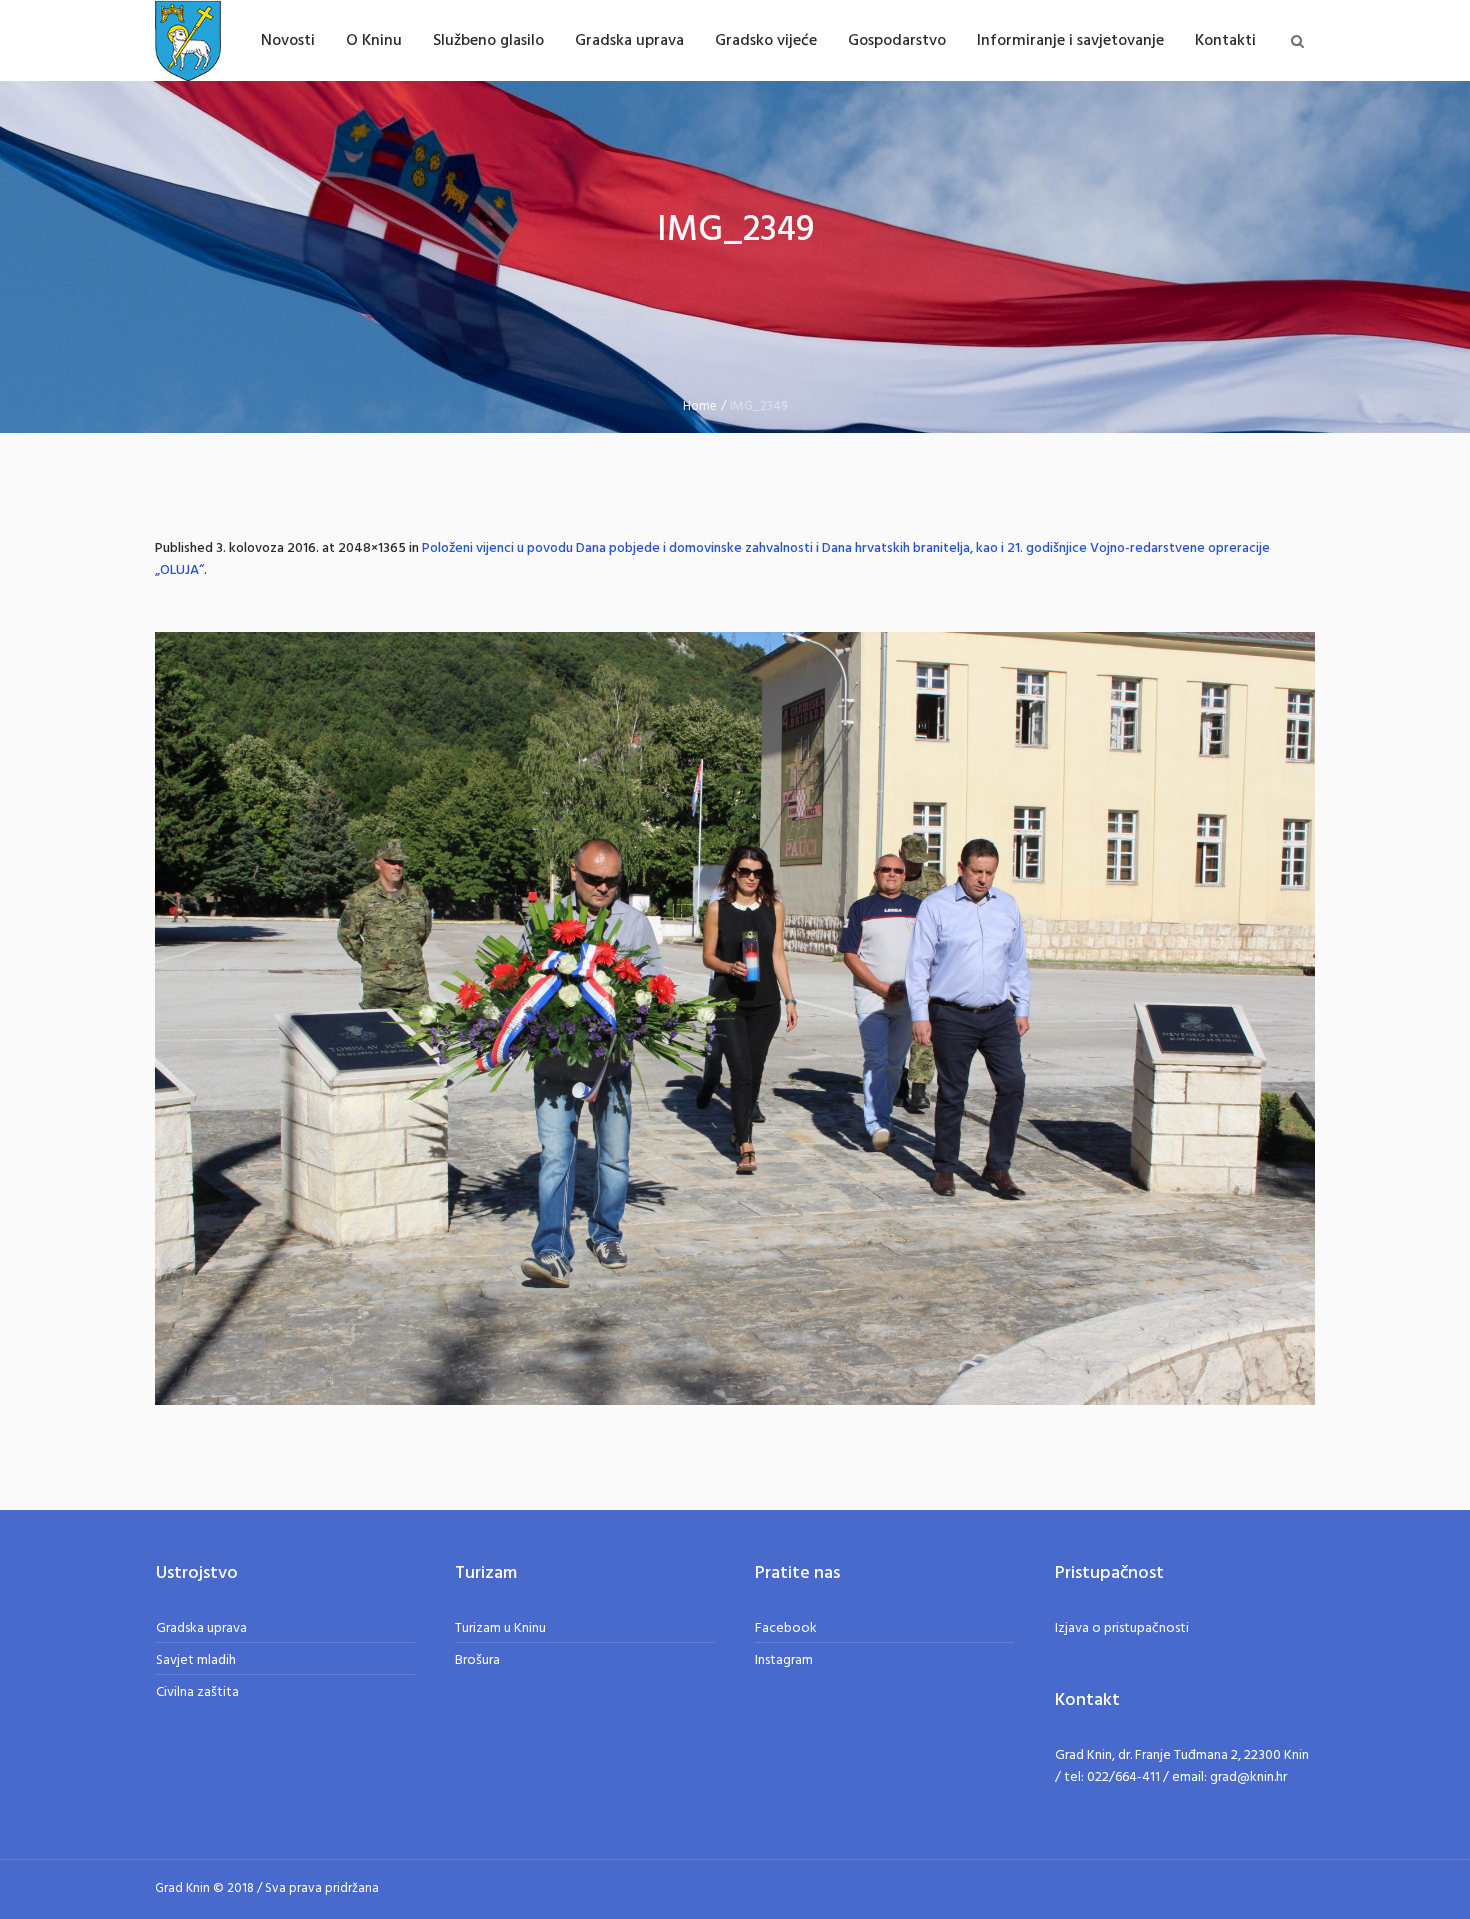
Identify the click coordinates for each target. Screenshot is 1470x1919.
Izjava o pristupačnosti (1122, 1628)
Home (700, 406)
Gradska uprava (201, 1628)
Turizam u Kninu (500, 1628)
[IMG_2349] (735, 1018)
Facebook (786, 1628)
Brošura (477, 1660)
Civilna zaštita (197, 1692)
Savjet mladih (196, 1660)
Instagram (784, 1660)
